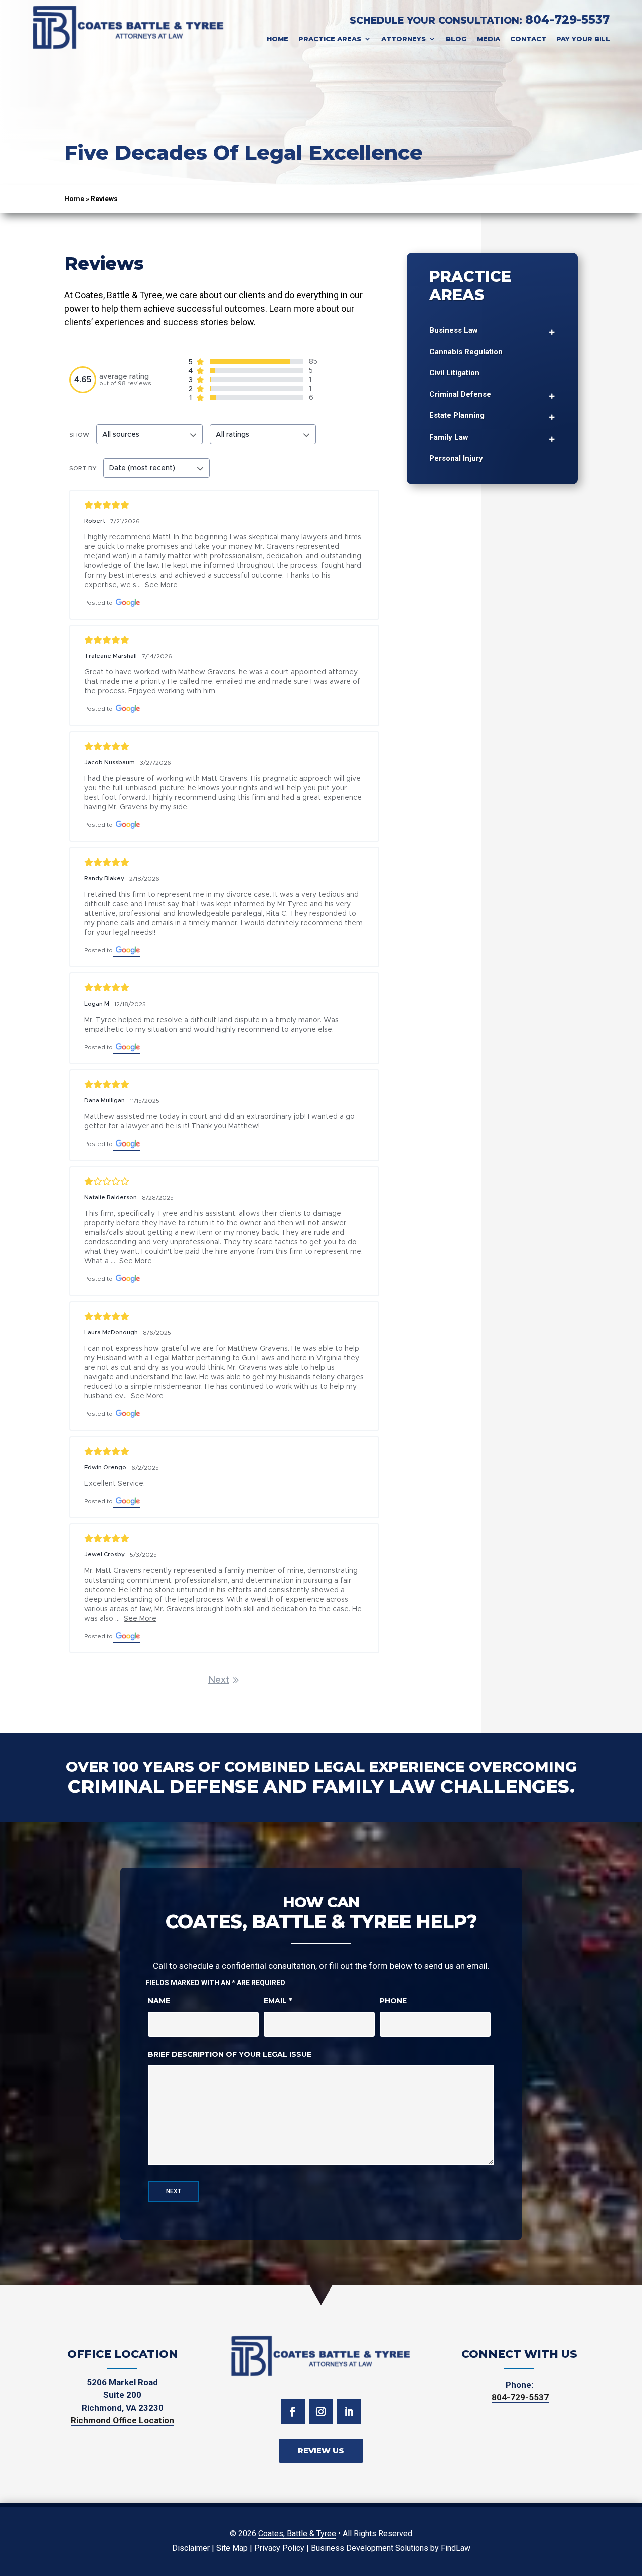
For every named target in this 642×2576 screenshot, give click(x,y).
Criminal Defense (460, 394)
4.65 (83, 380)
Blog (456, 39)
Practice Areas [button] (330, 39)
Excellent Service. (115, 1484)
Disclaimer (191, 2548)
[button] (627, 2561)
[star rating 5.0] (224, 505)
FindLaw (456, 2548)
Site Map (232, 2548)
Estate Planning (457, 415)
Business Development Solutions (370, 2548)
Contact (528, 39)
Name (159, 2001)
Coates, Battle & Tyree (297, 2534)
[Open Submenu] (552, 331)
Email (278, 2001)
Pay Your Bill (583, 39)
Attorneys (404, 39)
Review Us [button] (321, 2450)
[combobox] (149, 434)
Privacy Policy (279, 2548)
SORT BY (83, 468)
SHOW (79, 435)
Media (489, 39)
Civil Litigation (454, 373)
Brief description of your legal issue (230, 2054)
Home (278, 39)
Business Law (454, 330)
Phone (393, 2001)
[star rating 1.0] (224, 1181)
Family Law (449, 437)
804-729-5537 (568, 20)
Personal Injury (456, 458)
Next (219, 1680)
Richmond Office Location (122, 2420)
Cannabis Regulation (466, 352)
